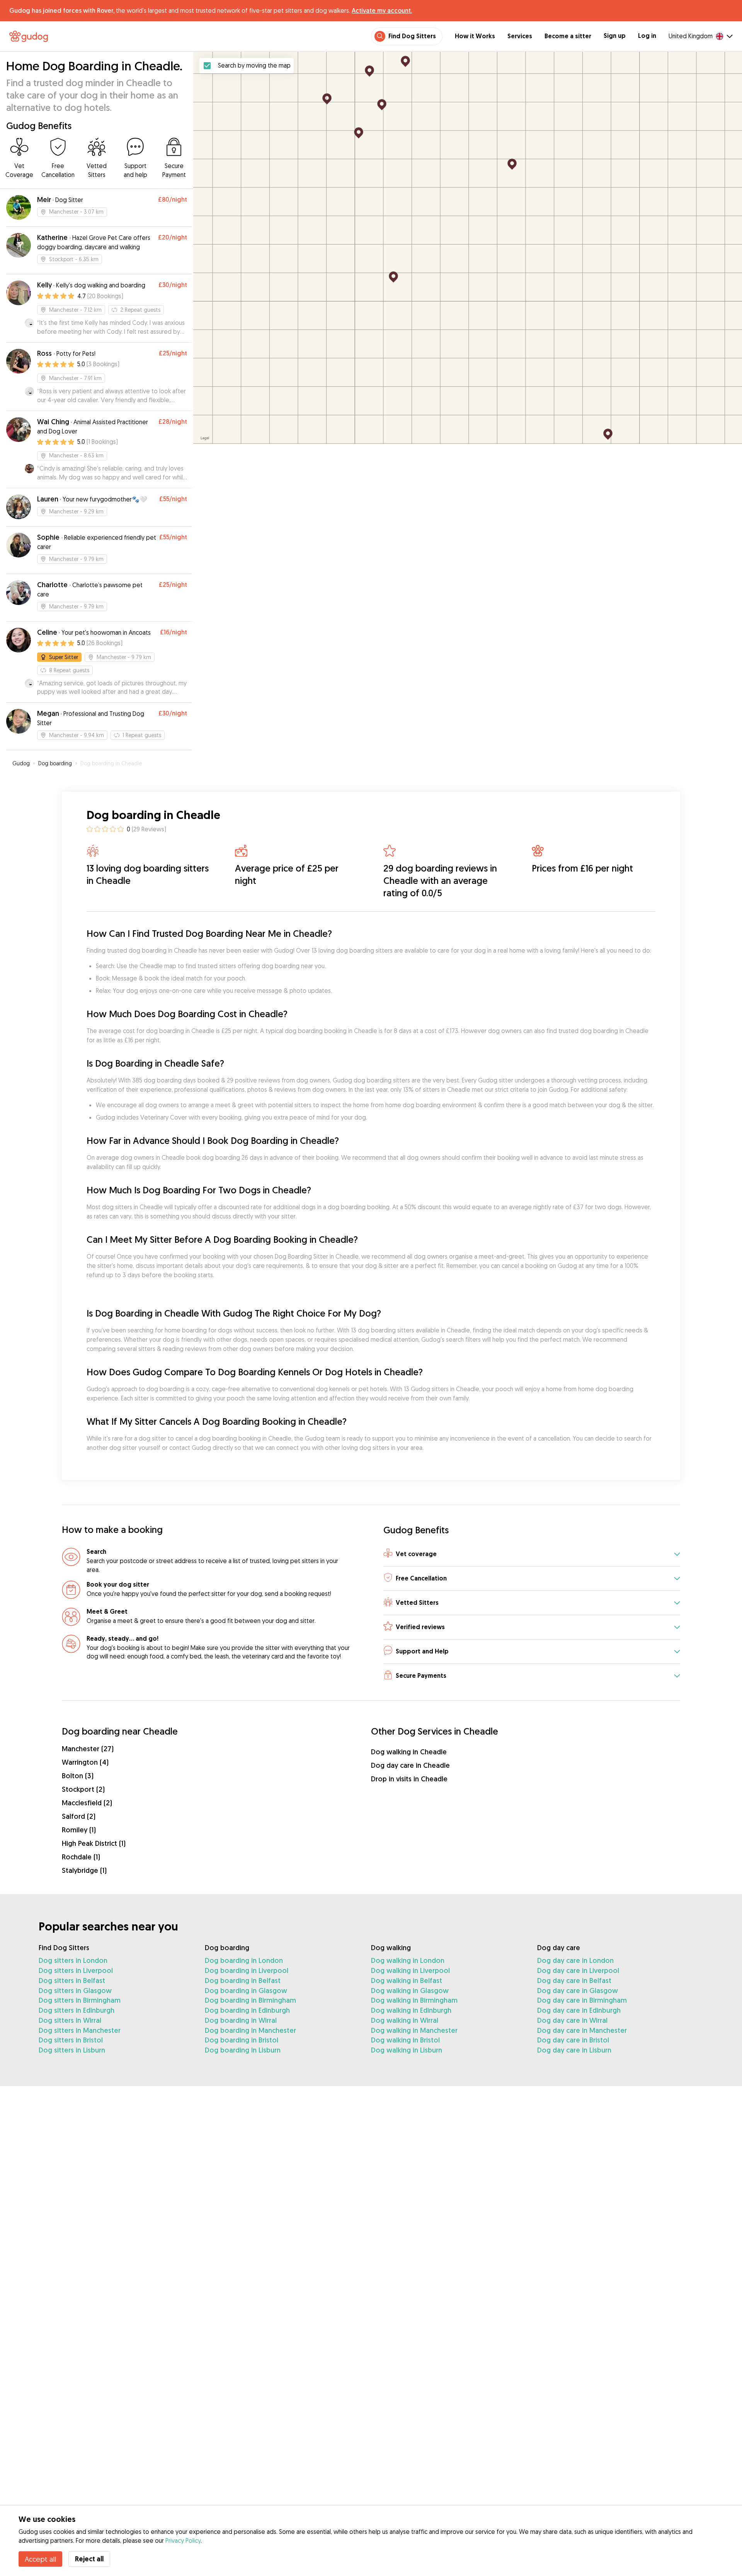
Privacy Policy (183, 2540)
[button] (532, 1554)
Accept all (40, 2559)
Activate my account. (382, 10)
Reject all (89, 2559)
